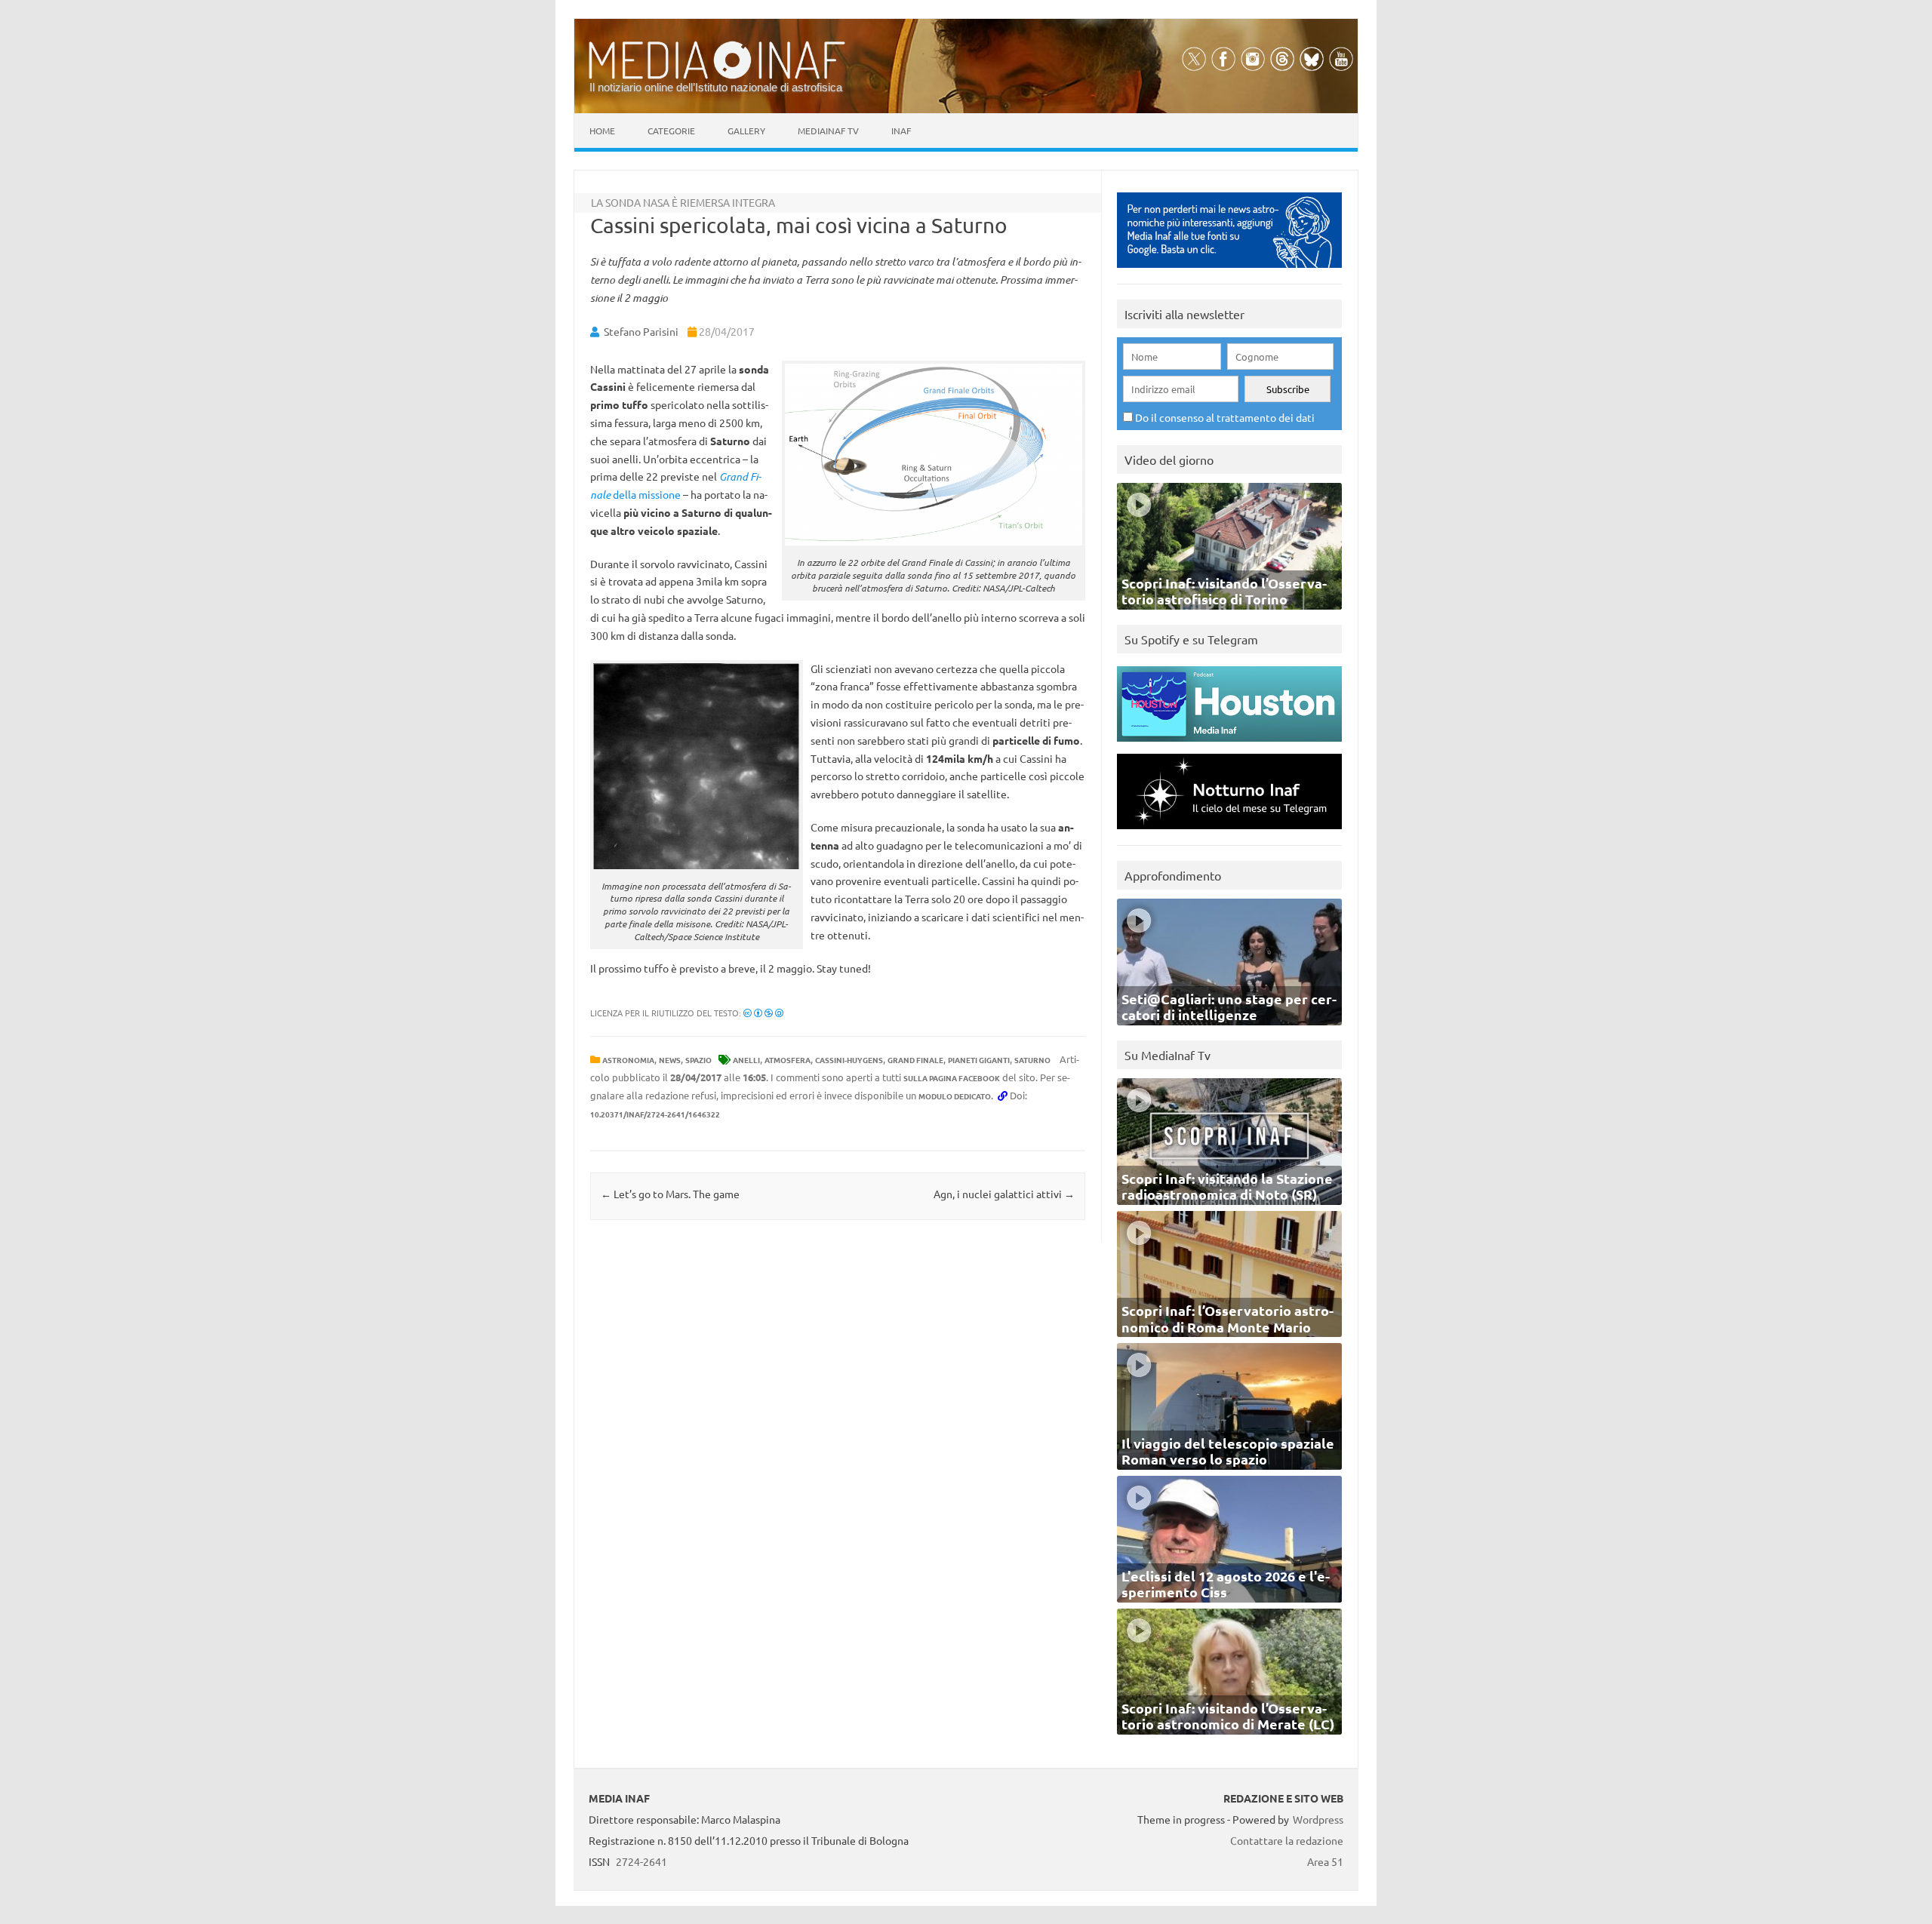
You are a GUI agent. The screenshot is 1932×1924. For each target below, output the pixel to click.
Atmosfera (788, 1060)
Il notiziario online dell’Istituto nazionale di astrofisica (716, 87)
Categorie (671, 131)
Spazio (698, 1060)
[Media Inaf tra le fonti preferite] (1229, 271)
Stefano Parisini (641, 331)
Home (602, 131)
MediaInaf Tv (828, 131)
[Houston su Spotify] (1229, 745)
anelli (746, 1060)
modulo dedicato (955, 1096)
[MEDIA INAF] (717, 76)
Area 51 (1325, 1861)
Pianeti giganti (979, 1060)
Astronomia (628, 1060)
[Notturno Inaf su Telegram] (1229, 833)
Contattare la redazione (1287, 1840)
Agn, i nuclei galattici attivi (1004, 1194)
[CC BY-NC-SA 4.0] (763, 1013)
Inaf (901, 131)
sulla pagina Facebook (952, 1078)
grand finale (915, 1060)
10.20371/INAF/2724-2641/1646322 (655, 1114)
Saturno (1032, 1060)
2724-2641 (641, 1861)
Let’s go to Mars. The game (670, 1194)
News (670, 1060)
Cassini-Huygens (849, 1060)
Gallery (746, 131)
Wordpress (1318, 1819)
